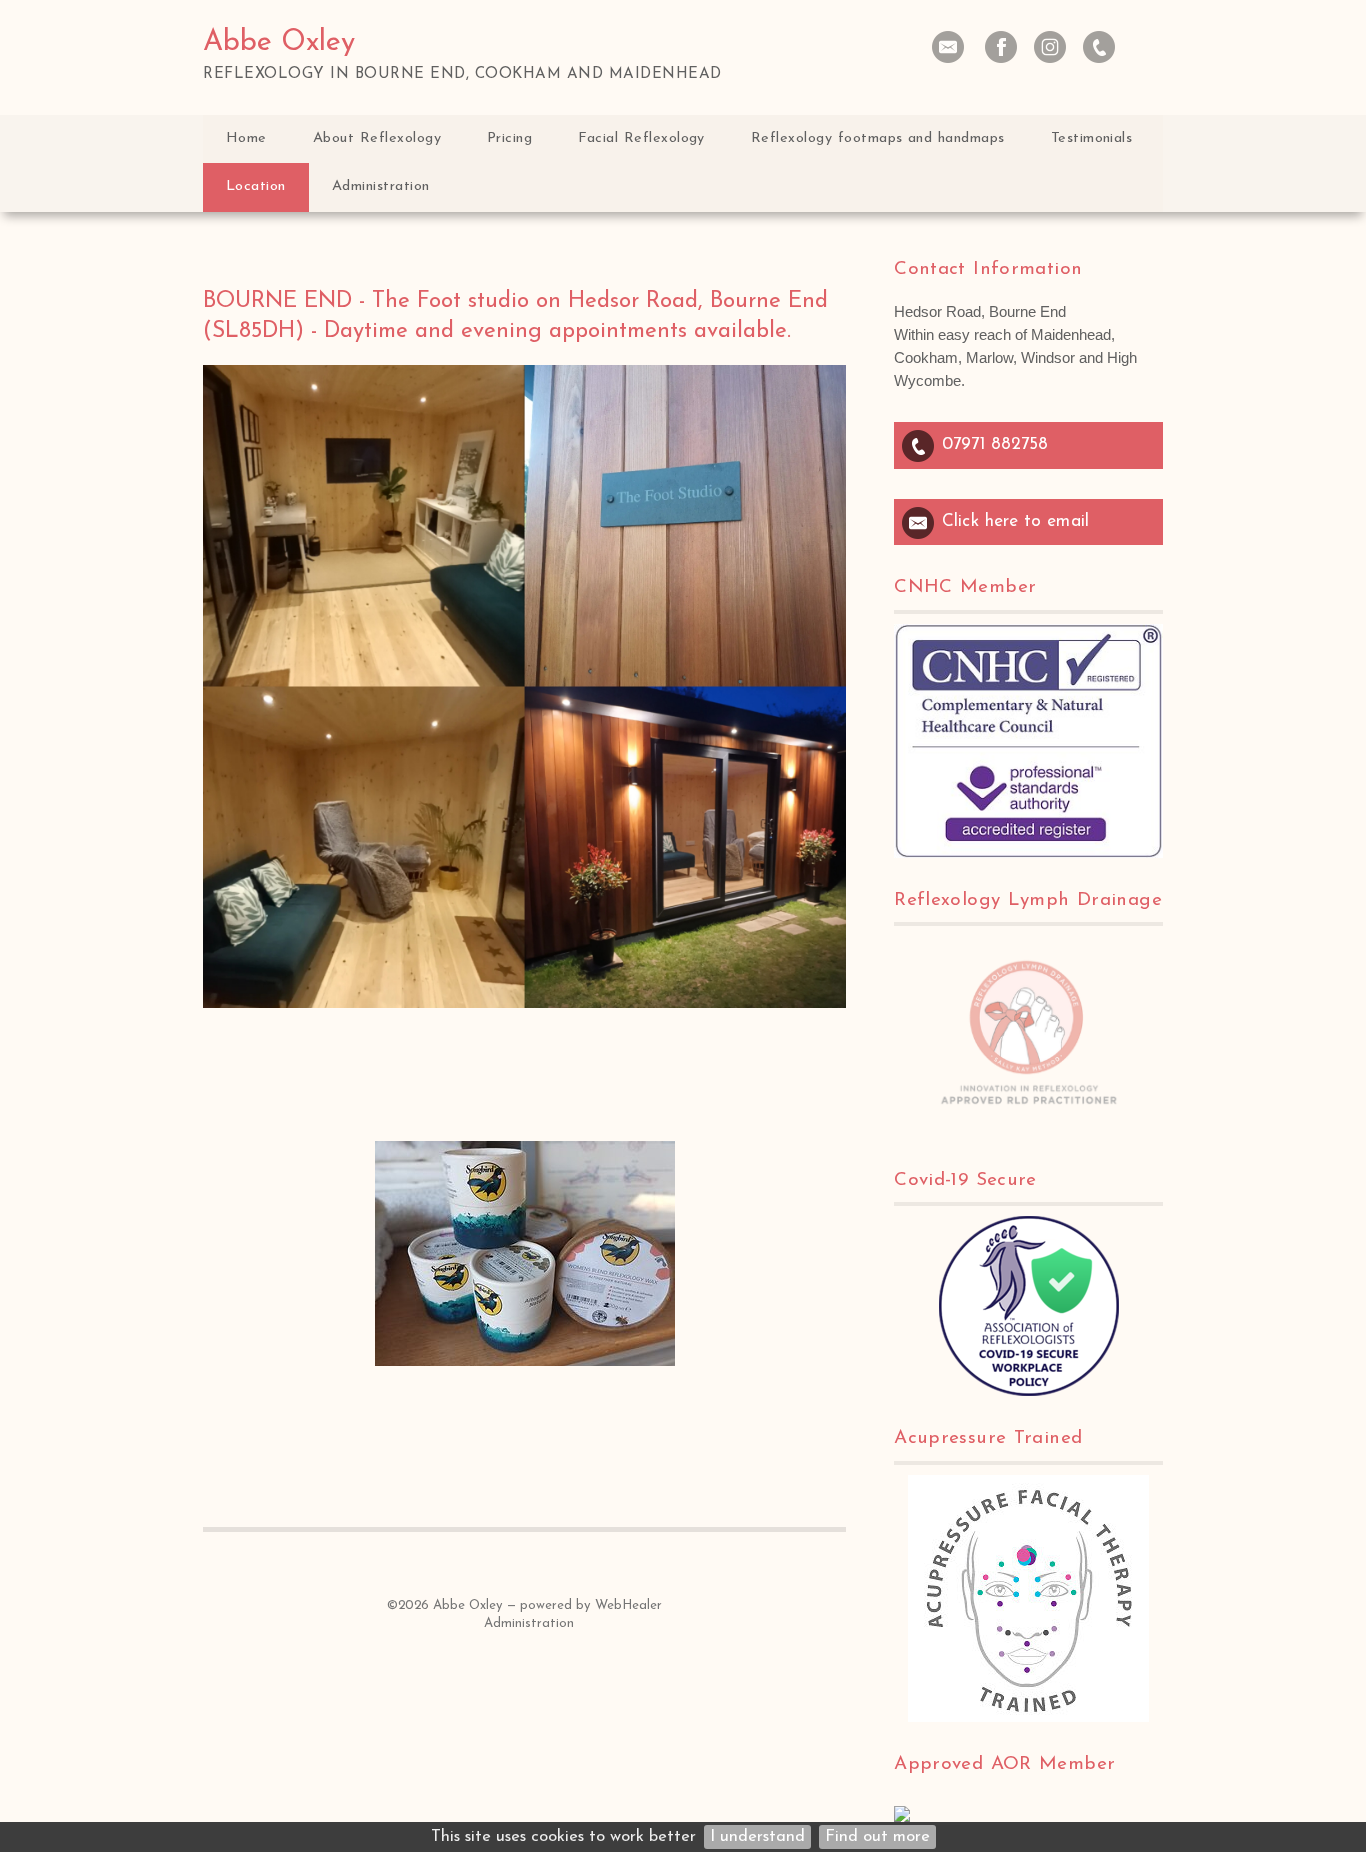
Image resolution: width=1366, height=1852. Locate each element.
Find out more (877, 1837)
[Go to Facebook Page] (1001, 47)
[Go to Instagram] (1050, 47)
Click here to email (1015, 521)
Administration (529, 1623)
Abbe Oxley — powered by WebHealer (547, 1605)
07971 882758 (995, 444)
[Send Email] (948, 47)
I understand (757, 1837)
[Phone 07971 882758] (1099, 47)
